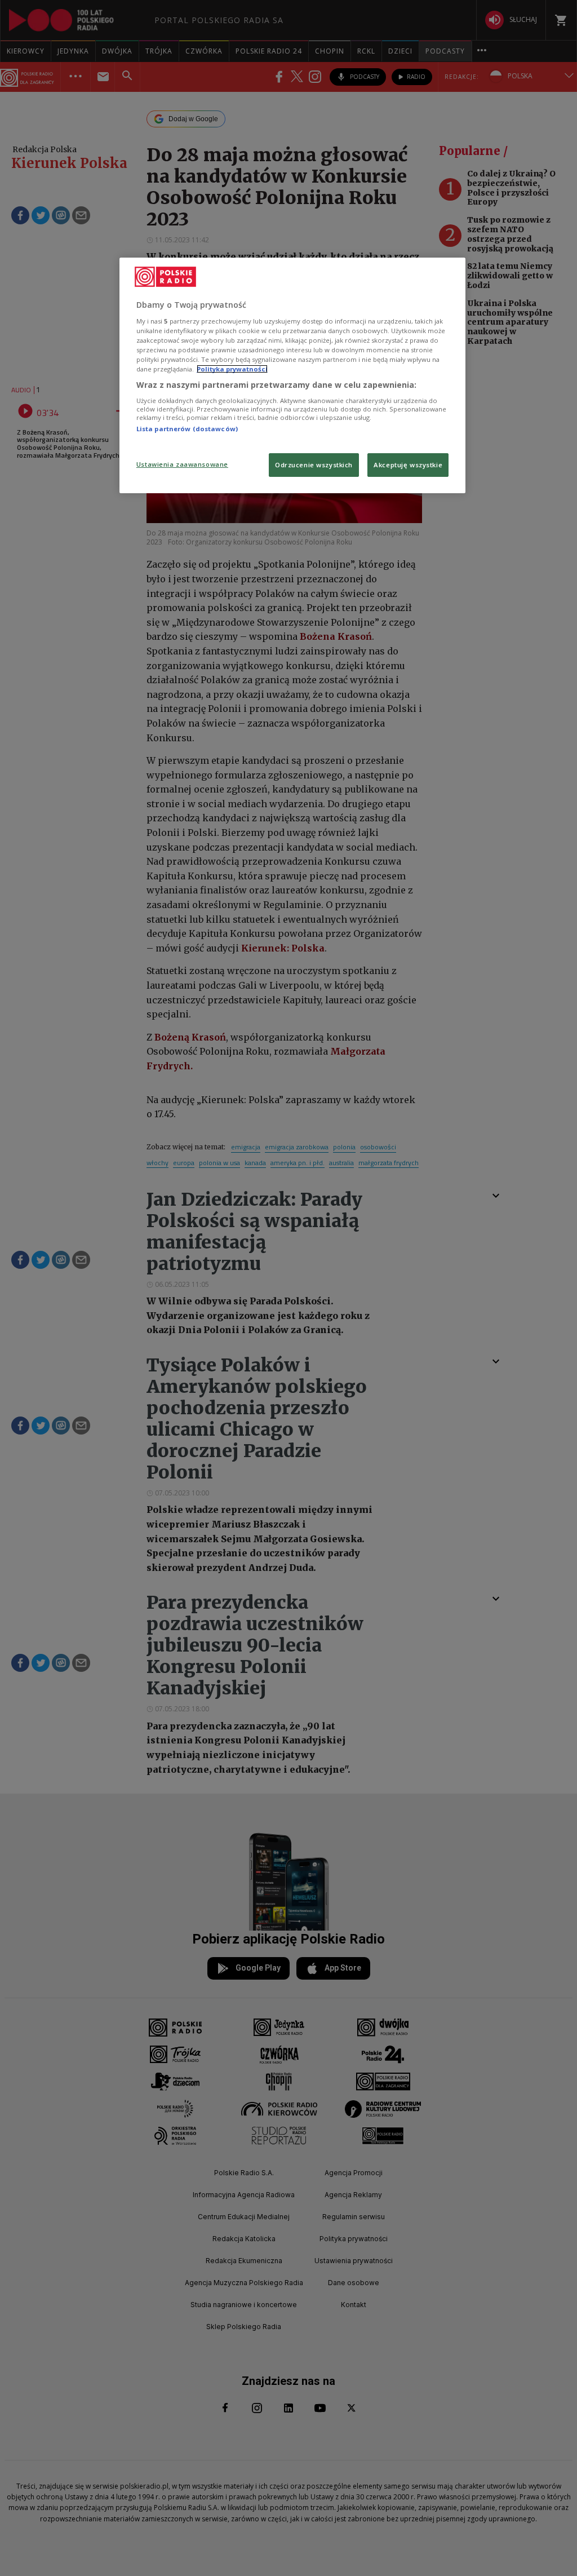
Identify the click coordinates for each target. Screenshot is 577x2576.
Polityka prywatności (232, 369)
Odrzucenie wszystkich (314, 465)
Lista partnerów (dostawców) (187, 429)
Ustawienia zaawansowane (182, 464)
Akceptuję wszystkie (408, 465)
